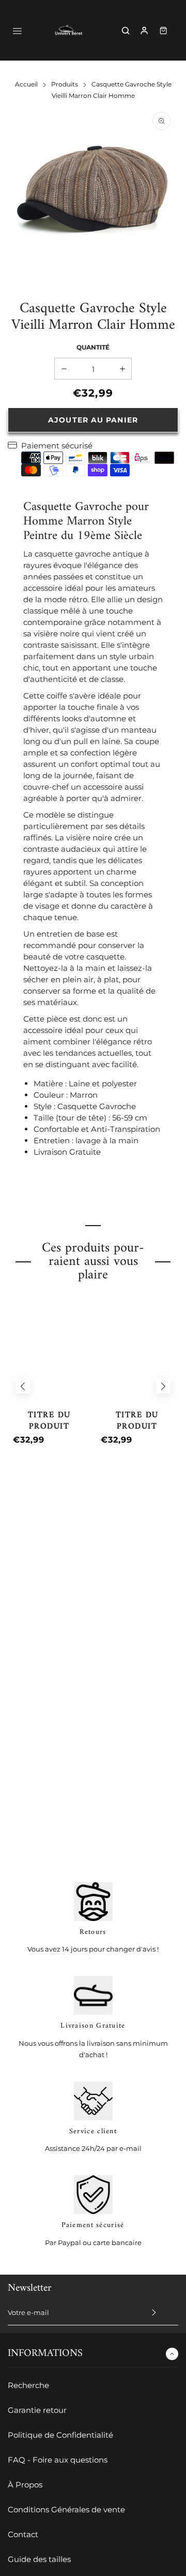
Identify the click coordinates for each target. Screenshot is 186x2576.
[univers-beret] (69, 30)
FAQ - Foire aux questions (58, 2460)
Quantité (93, 347)
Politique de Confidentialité (60, 2435)
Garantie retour (37, 2410)
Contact (23, 2534)
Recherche (28, 2385)
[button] (23, 1386)
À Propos (25, 2485)
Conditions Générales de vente (66, 2509)
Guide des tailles (39, 2559)
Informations (45, 2354)
